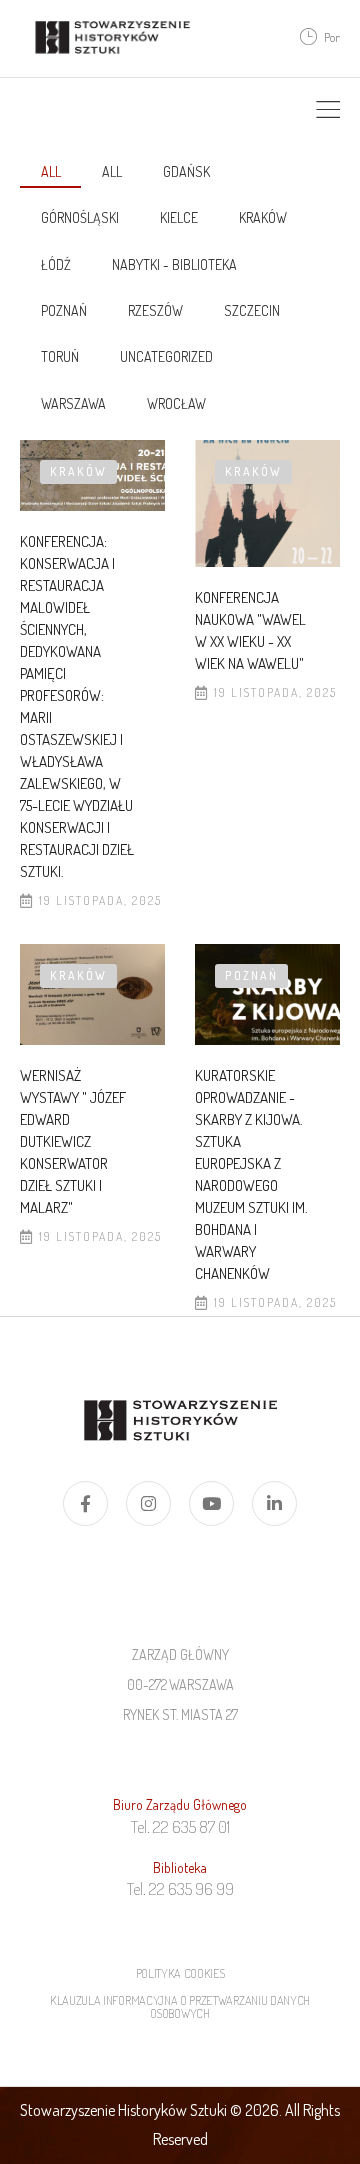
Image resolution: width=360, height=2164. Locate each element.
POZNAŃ (64, 310)
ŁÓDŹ (56, 264)
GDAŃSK (186, 171)
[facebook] (85, 1503)
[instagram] (148, 1503)
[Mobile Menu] (328, 110)
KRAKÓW (263, 217)
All (51, 171)
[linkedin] (274, 1503)
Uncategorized (166, 356)
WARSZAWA (73, 403)
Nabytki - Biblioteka (174, 264)
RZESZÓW (155, 310)
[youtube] (211, 1503)
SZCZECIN (252, 310)
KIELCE (179, 217)
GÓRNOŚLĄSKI (80, 217)
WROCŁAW (176, 403)
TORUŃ (60, 356)
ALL (112, 171)
